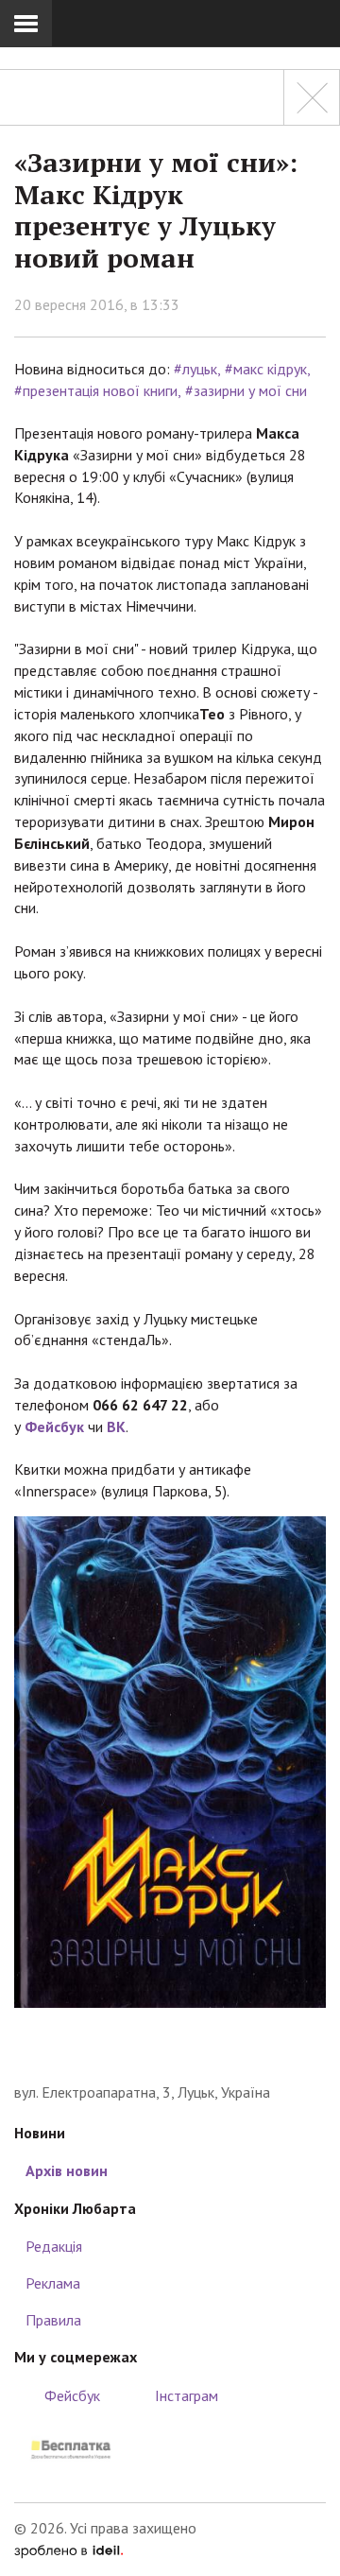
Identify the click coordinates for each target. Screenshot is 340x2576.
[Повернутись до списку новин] (312, 97)
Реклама (53, 2283)
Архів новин (67, 2170)
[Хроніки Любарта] (170, 2053)
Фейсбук (54, 1426)
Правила (53, 2320)
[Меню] (26, 24)
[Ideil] (68, 2550)
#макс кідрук (266, 369)
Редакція (54, 2246)
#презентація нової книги (96, 390)
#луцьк (195, 369)
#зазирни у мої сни (246, 390)
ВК (116, 1426)
